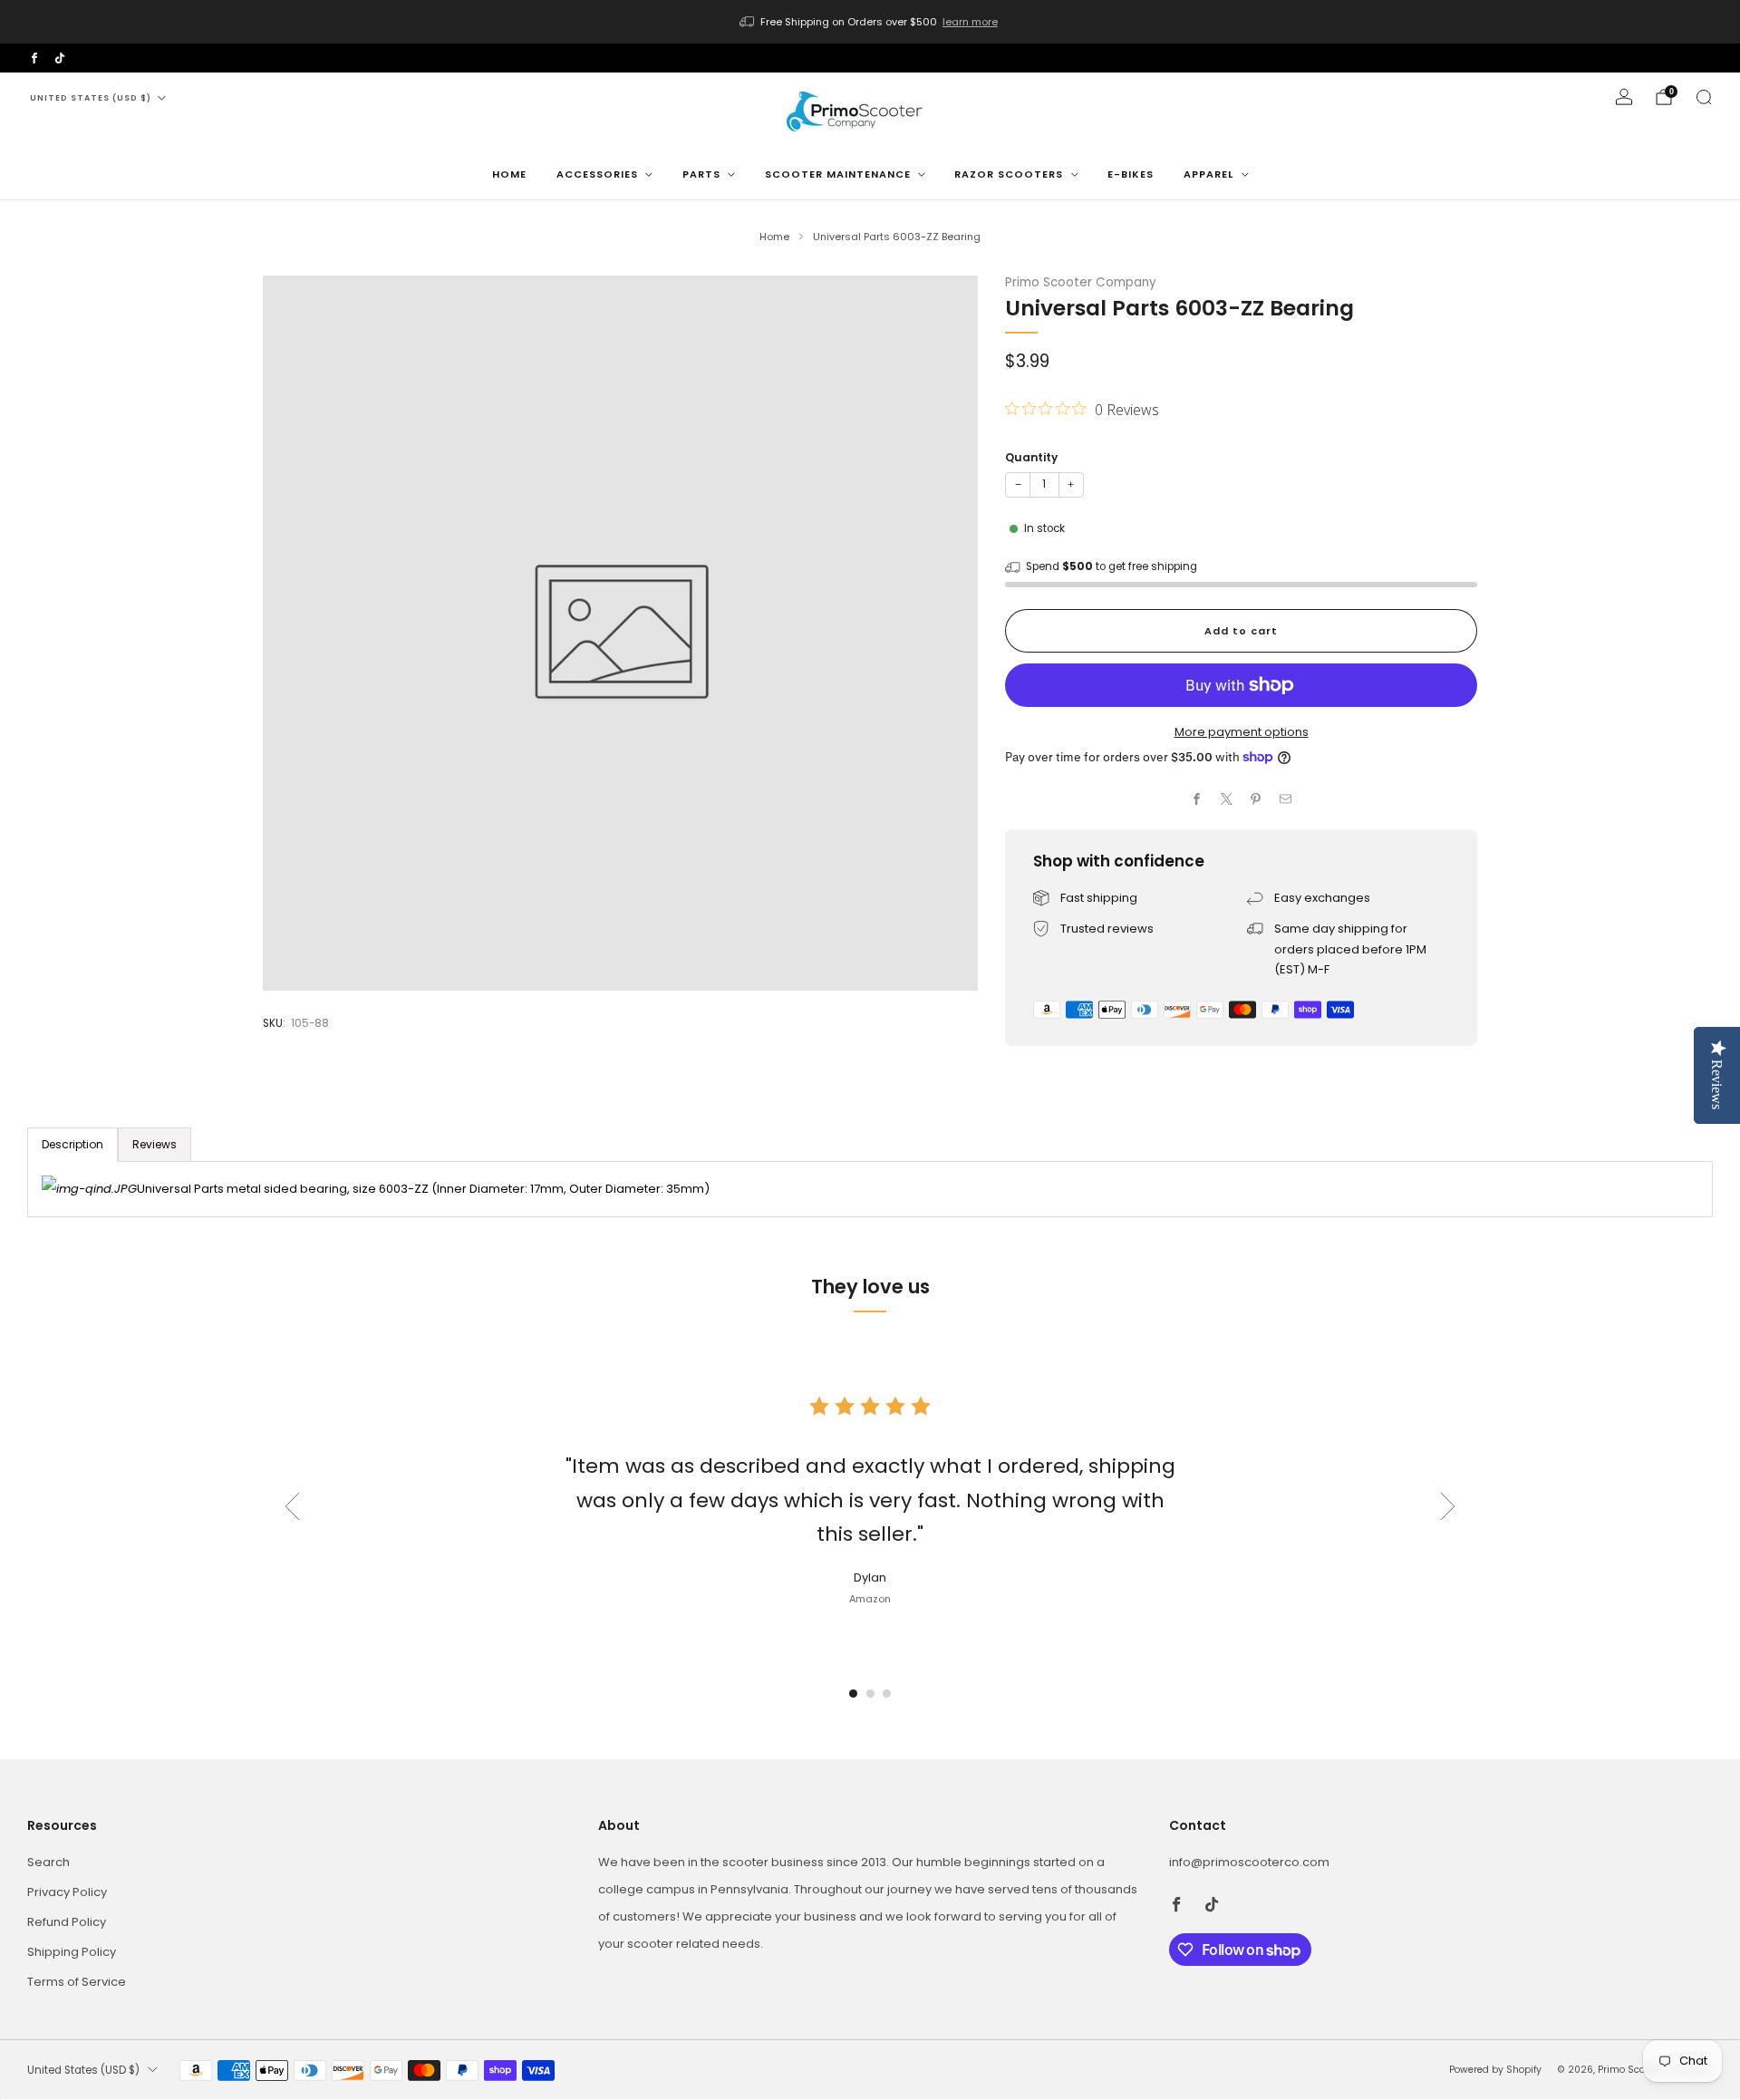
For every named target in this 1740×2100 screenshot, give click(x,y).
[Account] (1624, 97)
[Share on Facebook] (1197, 799)
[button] (853, 1694)
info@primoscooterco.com (1249, 1862)
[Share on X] (1227, 799)
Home (509, 174)
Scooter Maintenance (838, 174)
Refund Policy (67, 1922)
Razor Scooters (1009, 174)
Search (48, 1862)
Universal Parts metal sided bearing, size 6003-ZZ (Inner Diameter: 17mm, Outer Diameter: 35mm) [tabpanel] (423, 1189)
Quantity (1031, 457)
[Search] (1704, 97)
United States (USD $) (91, 98)
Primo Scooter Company (1081, 282)
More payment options (1242, 732)
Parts (701, 174)
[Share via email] (1286, 799)
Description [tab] (72, 1144)
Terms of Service (77, 1982)
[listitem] (870, 22)
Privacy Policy (67, 1892)
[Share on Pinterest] (1256, 799)
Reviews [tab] (155, 1144)
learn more (970, 22)
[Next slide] (1448, 1506)
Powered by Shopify (1495, 2070)
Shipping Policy (72, 1952)
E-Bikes (1131, 174)
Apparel (1208, 174)
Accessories (597, 174)
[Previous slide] (292, 1506)
